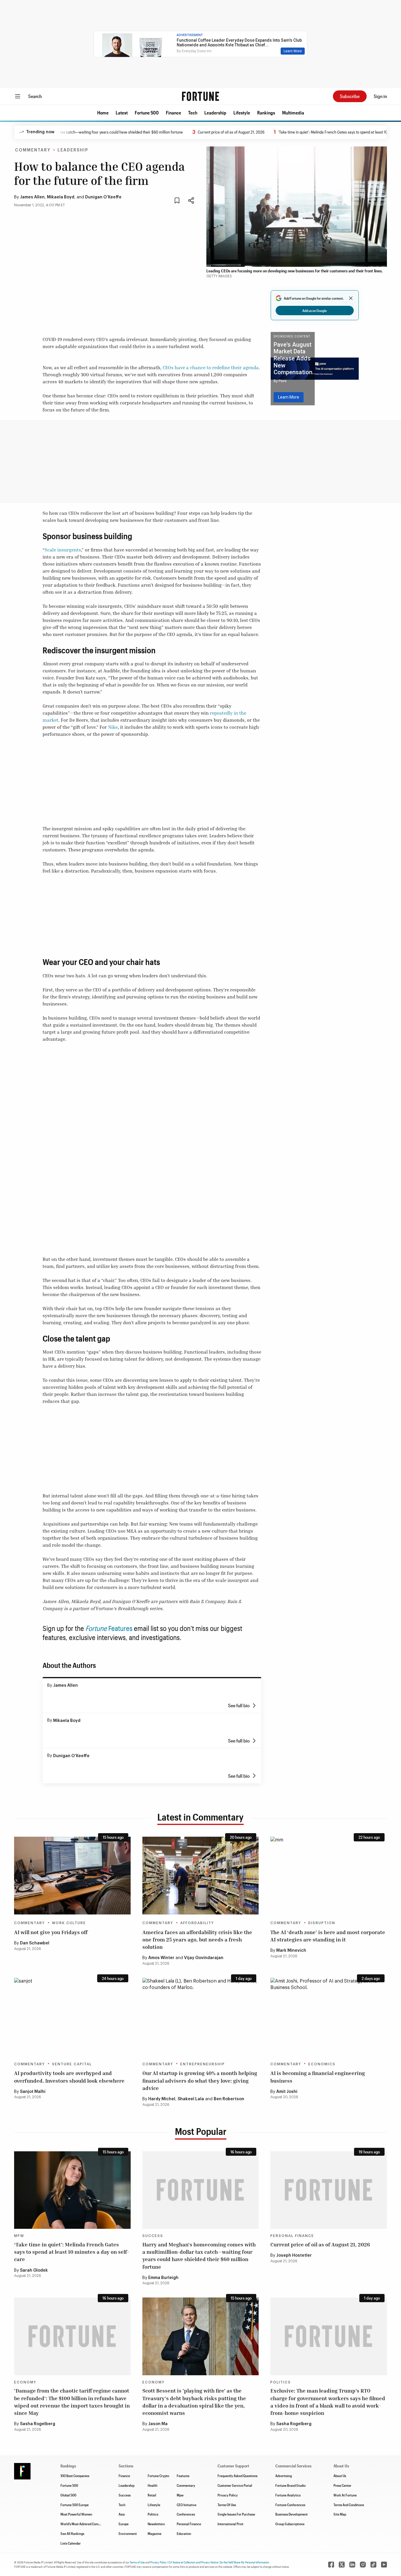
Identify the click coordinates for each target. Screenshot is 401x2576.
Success (153, 2236)
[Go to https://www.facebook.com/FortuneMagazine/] (331, 2565)
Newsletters (156, 2524)
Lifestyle (242, 113)
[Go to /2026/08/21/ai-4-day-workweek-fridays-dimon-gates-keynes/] (72, 1875)
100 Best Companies (75, 2476)
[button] (103, 113)
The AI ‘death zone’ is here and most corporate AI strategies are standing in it (328, 1936)
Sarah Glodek (34, 2270)
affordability (197, 1923)
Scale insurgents (63, 550)
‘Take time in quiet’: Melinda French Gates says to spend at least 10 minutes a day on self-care (72, 2252)
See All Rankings (72, 2533)
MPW (19, 2236)
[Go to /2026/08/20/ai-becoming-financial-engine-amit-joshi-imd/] (329, 2017)
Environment (128, 2533)
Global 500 (68, 2495)
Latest (122, 113)
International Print (230, 2524)
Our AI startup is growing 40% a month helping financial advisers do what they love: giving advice (200, 2080)
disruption (322, 1923)
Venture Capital (72, 2064)
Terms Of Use (227, 2505)
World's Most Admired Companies (84, 2524)
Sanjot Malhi (33, 2092)
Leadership (215, 113)
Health (153, 2485)
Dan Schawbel (35, 1943)
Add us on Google (315, 311)
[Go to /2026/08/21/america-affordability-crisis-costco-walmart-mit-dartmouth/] (201, 1875)
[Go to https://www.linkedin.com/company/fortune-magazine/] (352, 2565)
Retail (152, 2495)
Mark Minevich (291, 1951)
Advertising (284, 2476)
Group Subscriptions (290, 2524)
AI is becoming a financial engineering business (318, 2077)
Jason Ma (158, 2424)
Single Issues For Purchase (236, 2514)
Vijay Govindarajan (204, 1958)
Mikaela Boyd (61, 197)
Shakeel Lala (191, 2099)
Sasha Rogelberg (38, 2424)
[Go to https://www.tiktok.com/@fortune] (373, 2565)
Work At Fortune (345, 2495)
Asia (122, 2514)
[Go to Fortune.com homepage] (201, 96)
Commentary (33, 150)
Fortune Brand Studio (290, 2485)
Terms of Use (137, 2562)
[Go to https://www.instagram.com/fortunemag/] (363, 2565)
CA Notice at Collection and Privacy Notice (193, 2562)
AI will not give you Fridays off (51, 1932)
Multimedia (293, 113)
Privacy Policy (228, 2495)
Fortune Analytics (288, 2495)
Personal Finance (292, 2236)
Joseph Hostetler (294, 2256)
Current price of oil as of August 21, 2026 (205, 132)
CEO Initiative (187, 2505)
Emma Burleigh (163, 2278)
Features (120, 1628)
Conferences (186, 2514)
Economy (25, 2382)
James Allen (32, 197)
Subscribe (350, 96)
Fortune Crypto (158, 2476)
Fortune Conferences (290, 2505)
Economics (322, 2064)
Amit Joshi (287, 2092)
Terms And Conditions (349, 2505)
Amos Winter (161, 1958)
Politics (281, 2382)
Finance (173, 113)
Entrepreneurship (203, 2064)
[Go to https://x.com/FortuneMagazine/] (342, 2565)
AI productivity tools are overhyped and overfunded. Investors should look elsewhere (69, 2077)
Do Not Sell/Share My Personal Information (245, 2562)
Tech (193, 113)
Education (184, 2533)
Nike (113, 727)
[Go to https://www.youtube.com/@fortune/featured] (384, 2565)
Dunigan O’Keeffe (103, 197)
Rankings (266, 113)
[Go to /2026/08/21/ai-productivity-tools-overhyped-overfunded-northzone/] (72, 2017)
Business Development (292, 2514)
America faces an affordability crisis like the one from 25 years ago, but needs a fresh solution (197, 1939)
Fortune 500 (147, 113)
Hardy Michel (162, 2099)
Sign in (380, 96)
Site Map (340, 2514)
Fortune (97, 1628)
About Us (340, 2476)
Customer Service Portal (235, 2485)
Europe (124, 2524)
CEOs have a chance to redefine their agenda (211, 367)
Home (103, 113)
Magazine (155, 2533)
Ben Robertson (229, 2099)
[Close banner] (351, 298)
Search (35, 96)
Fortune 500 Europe (75, 2505)
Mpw (180, 2495)
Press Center (342, 2485)
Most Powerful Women (76, 2514)
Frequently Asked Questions (237, 2476)
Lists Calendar (71, 2543)
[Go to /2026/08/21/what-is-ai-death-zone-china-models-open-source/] (329, 1875)
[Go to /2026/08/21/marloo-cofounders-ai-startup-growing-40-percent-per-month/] (201, 2017)
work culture (69, 1923)
